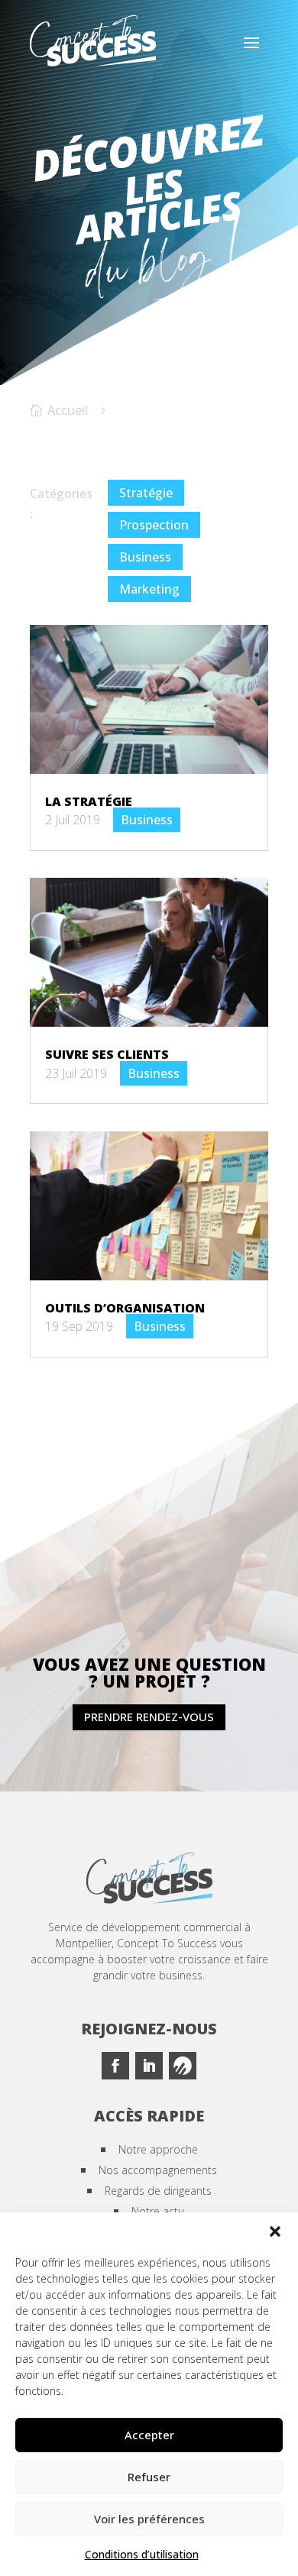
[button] (275, 2231)
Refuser (149, 2477)
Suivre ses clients (107, 1054)
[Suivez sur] (183, 2066)
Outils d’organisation (125, 1308)
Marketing (149, 589)
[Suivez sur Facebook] (115, 2066)
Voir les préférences (149, 2519)
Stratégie (146, 493)
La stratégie (89, 801)
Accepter (149, 2435)
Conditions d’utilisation (142, 2554)
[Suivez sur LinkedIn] (149, 2066)
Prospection (154, 525)
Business (145, 557)
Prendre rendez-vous (149, 1717)
